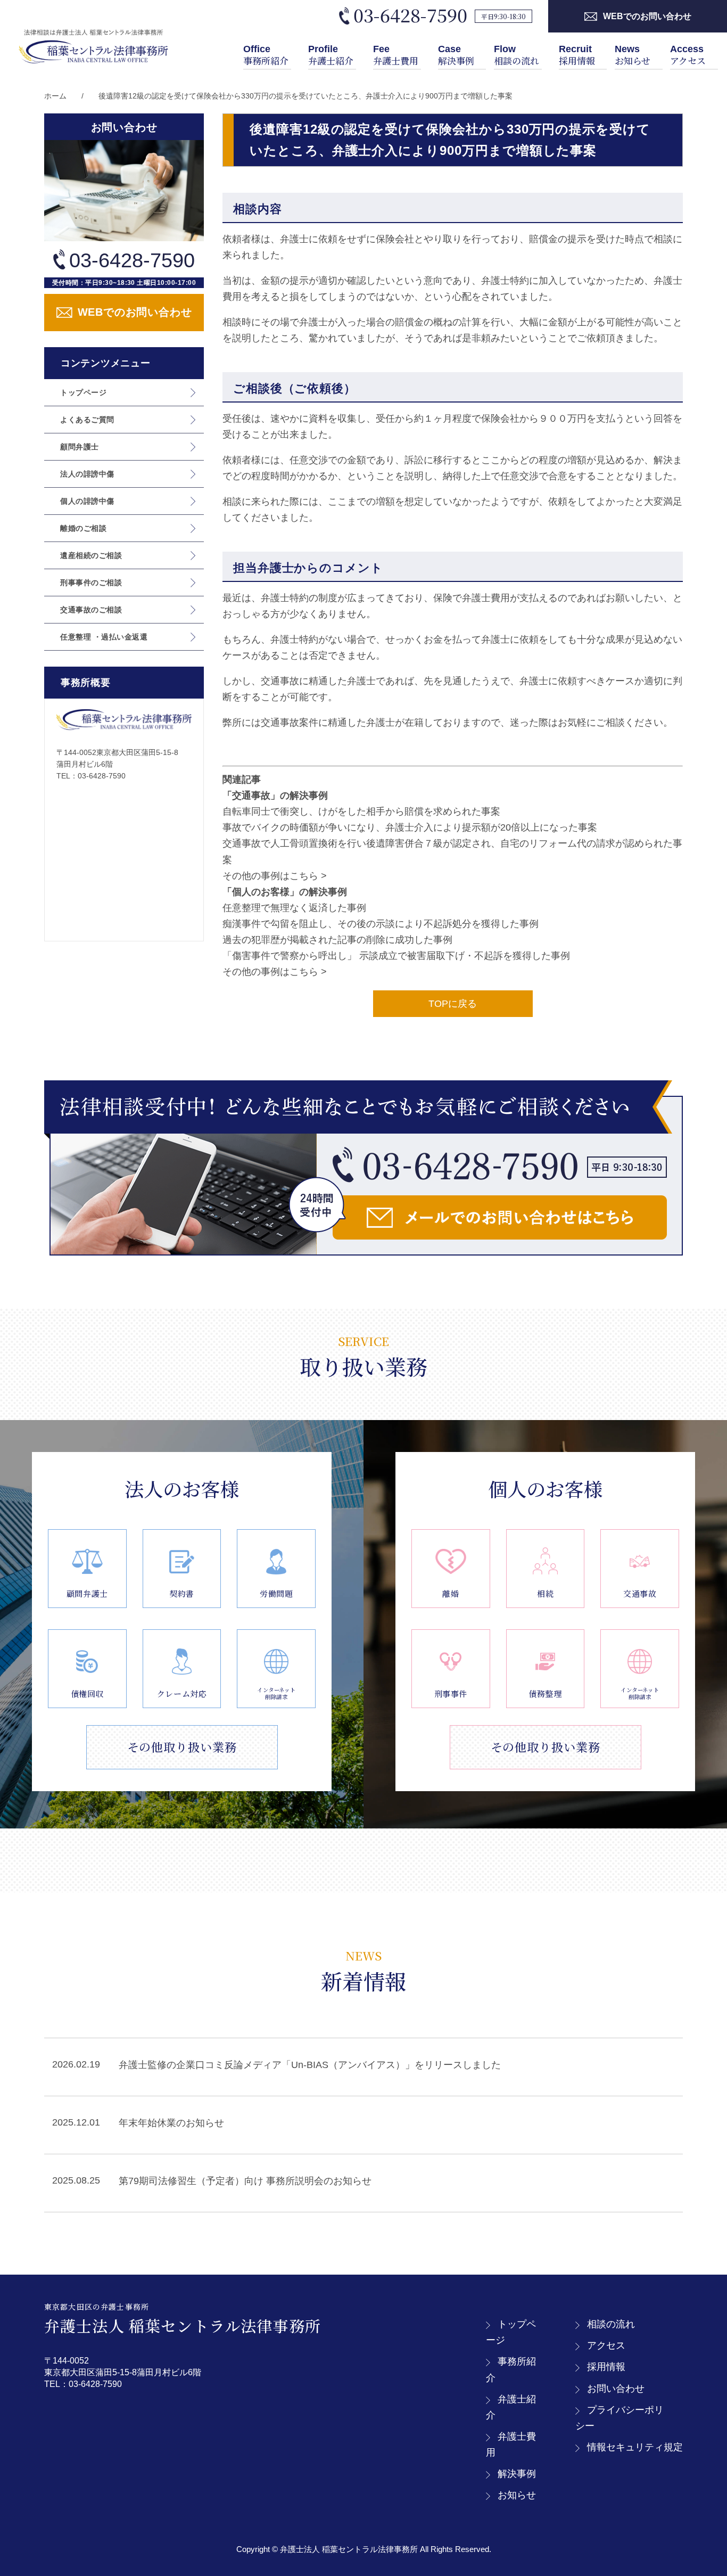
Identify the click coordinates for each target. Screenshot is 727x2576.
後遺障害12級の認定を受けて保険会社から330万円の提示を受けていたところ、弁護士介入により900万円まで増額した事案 (305, 96)
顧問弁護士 (80, 447)
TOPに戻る (453, 1004)
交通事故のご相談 (91, 610)
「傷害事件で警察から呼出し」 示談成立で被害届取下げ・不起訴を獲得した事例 (396, 956)
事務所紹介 (266, 55)
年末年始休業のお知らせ (171, 2123)
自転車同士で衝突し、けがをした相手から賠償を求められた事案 (361, 811)
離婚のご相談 (83, 528)
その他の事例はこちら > (275, 876)
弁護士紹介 (331, 55)
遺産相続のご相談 (91, 555)
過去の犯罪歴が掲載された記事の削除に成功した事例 (337, 940)
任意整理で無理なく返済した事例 (294, 908)
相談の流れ (517, 55)
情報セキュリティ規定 (635, 2447)
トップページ (83, 392)
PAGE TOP (702, 2490)
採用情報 (577, 55)
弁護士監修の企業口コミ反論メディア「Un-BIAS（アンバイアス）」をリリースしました (310, 2065)
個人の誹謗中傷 (87, 501)
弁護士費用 (396, 55)
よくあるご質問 (87, 420)
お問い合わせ (616, 2389)
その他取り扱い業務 (182, 1747)
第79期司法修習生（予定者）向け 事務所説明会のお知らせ (245, 2181)
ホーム (55, 96)
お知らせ (633, 55)
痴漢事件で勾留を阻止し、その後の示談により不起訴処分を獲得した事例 (381, 924)
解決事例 (456, 55)
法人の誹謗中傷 (87, 474)
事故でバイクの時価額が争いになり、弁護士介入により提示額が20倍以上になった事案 (410, 827)
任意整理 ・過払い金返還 (104, 637)
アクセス (688, 55)
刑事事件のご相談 (91, 583)
